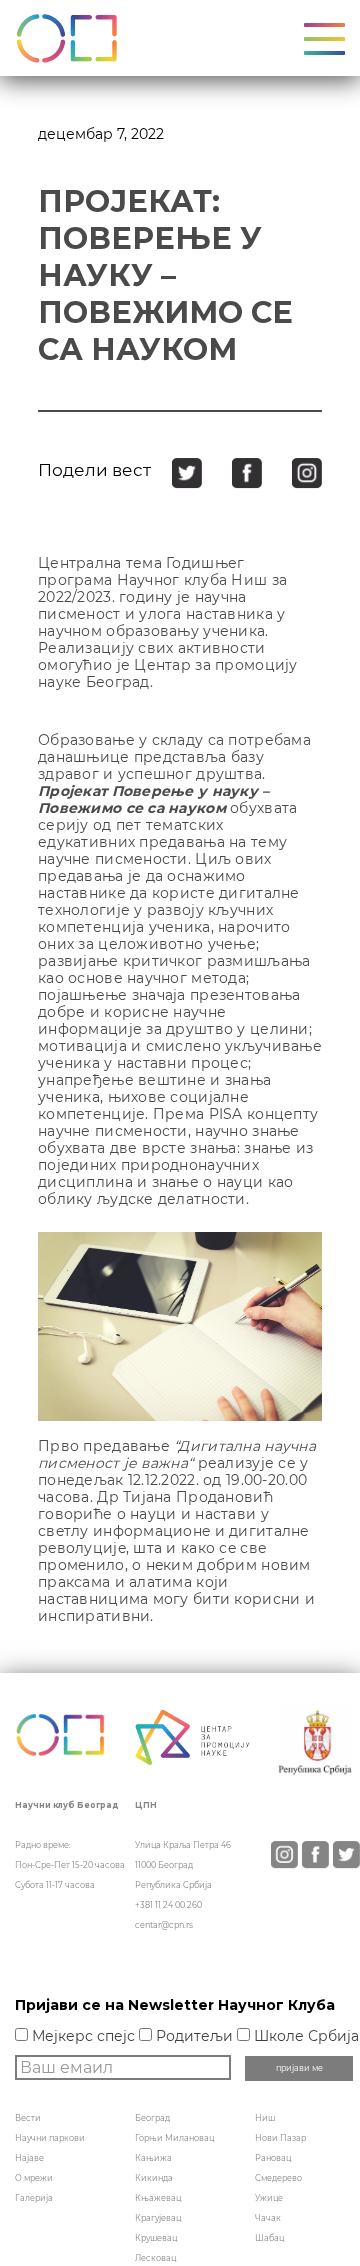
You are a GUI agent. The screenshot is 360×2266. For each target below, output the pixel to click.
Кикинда (154, 2178)
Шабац (269, 2238)
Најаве (29, 2158)
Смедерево (278, 2178)
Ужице (269, 2198)
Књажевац (158, 2198)
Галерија (34, 2198)
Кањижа (153, 2158)
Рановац (273, 2158)
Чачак (268, 2218)
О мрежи (34, 2178)
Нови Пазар (280, 2138)
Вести (28, 2118)
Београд (152, 2118)
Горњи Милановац (174, 2138)
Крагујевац (158, 2218)
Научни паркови (50, 2138)
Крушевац (156, 2238)
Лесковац (155, 2258)
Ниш (265, 2118)
